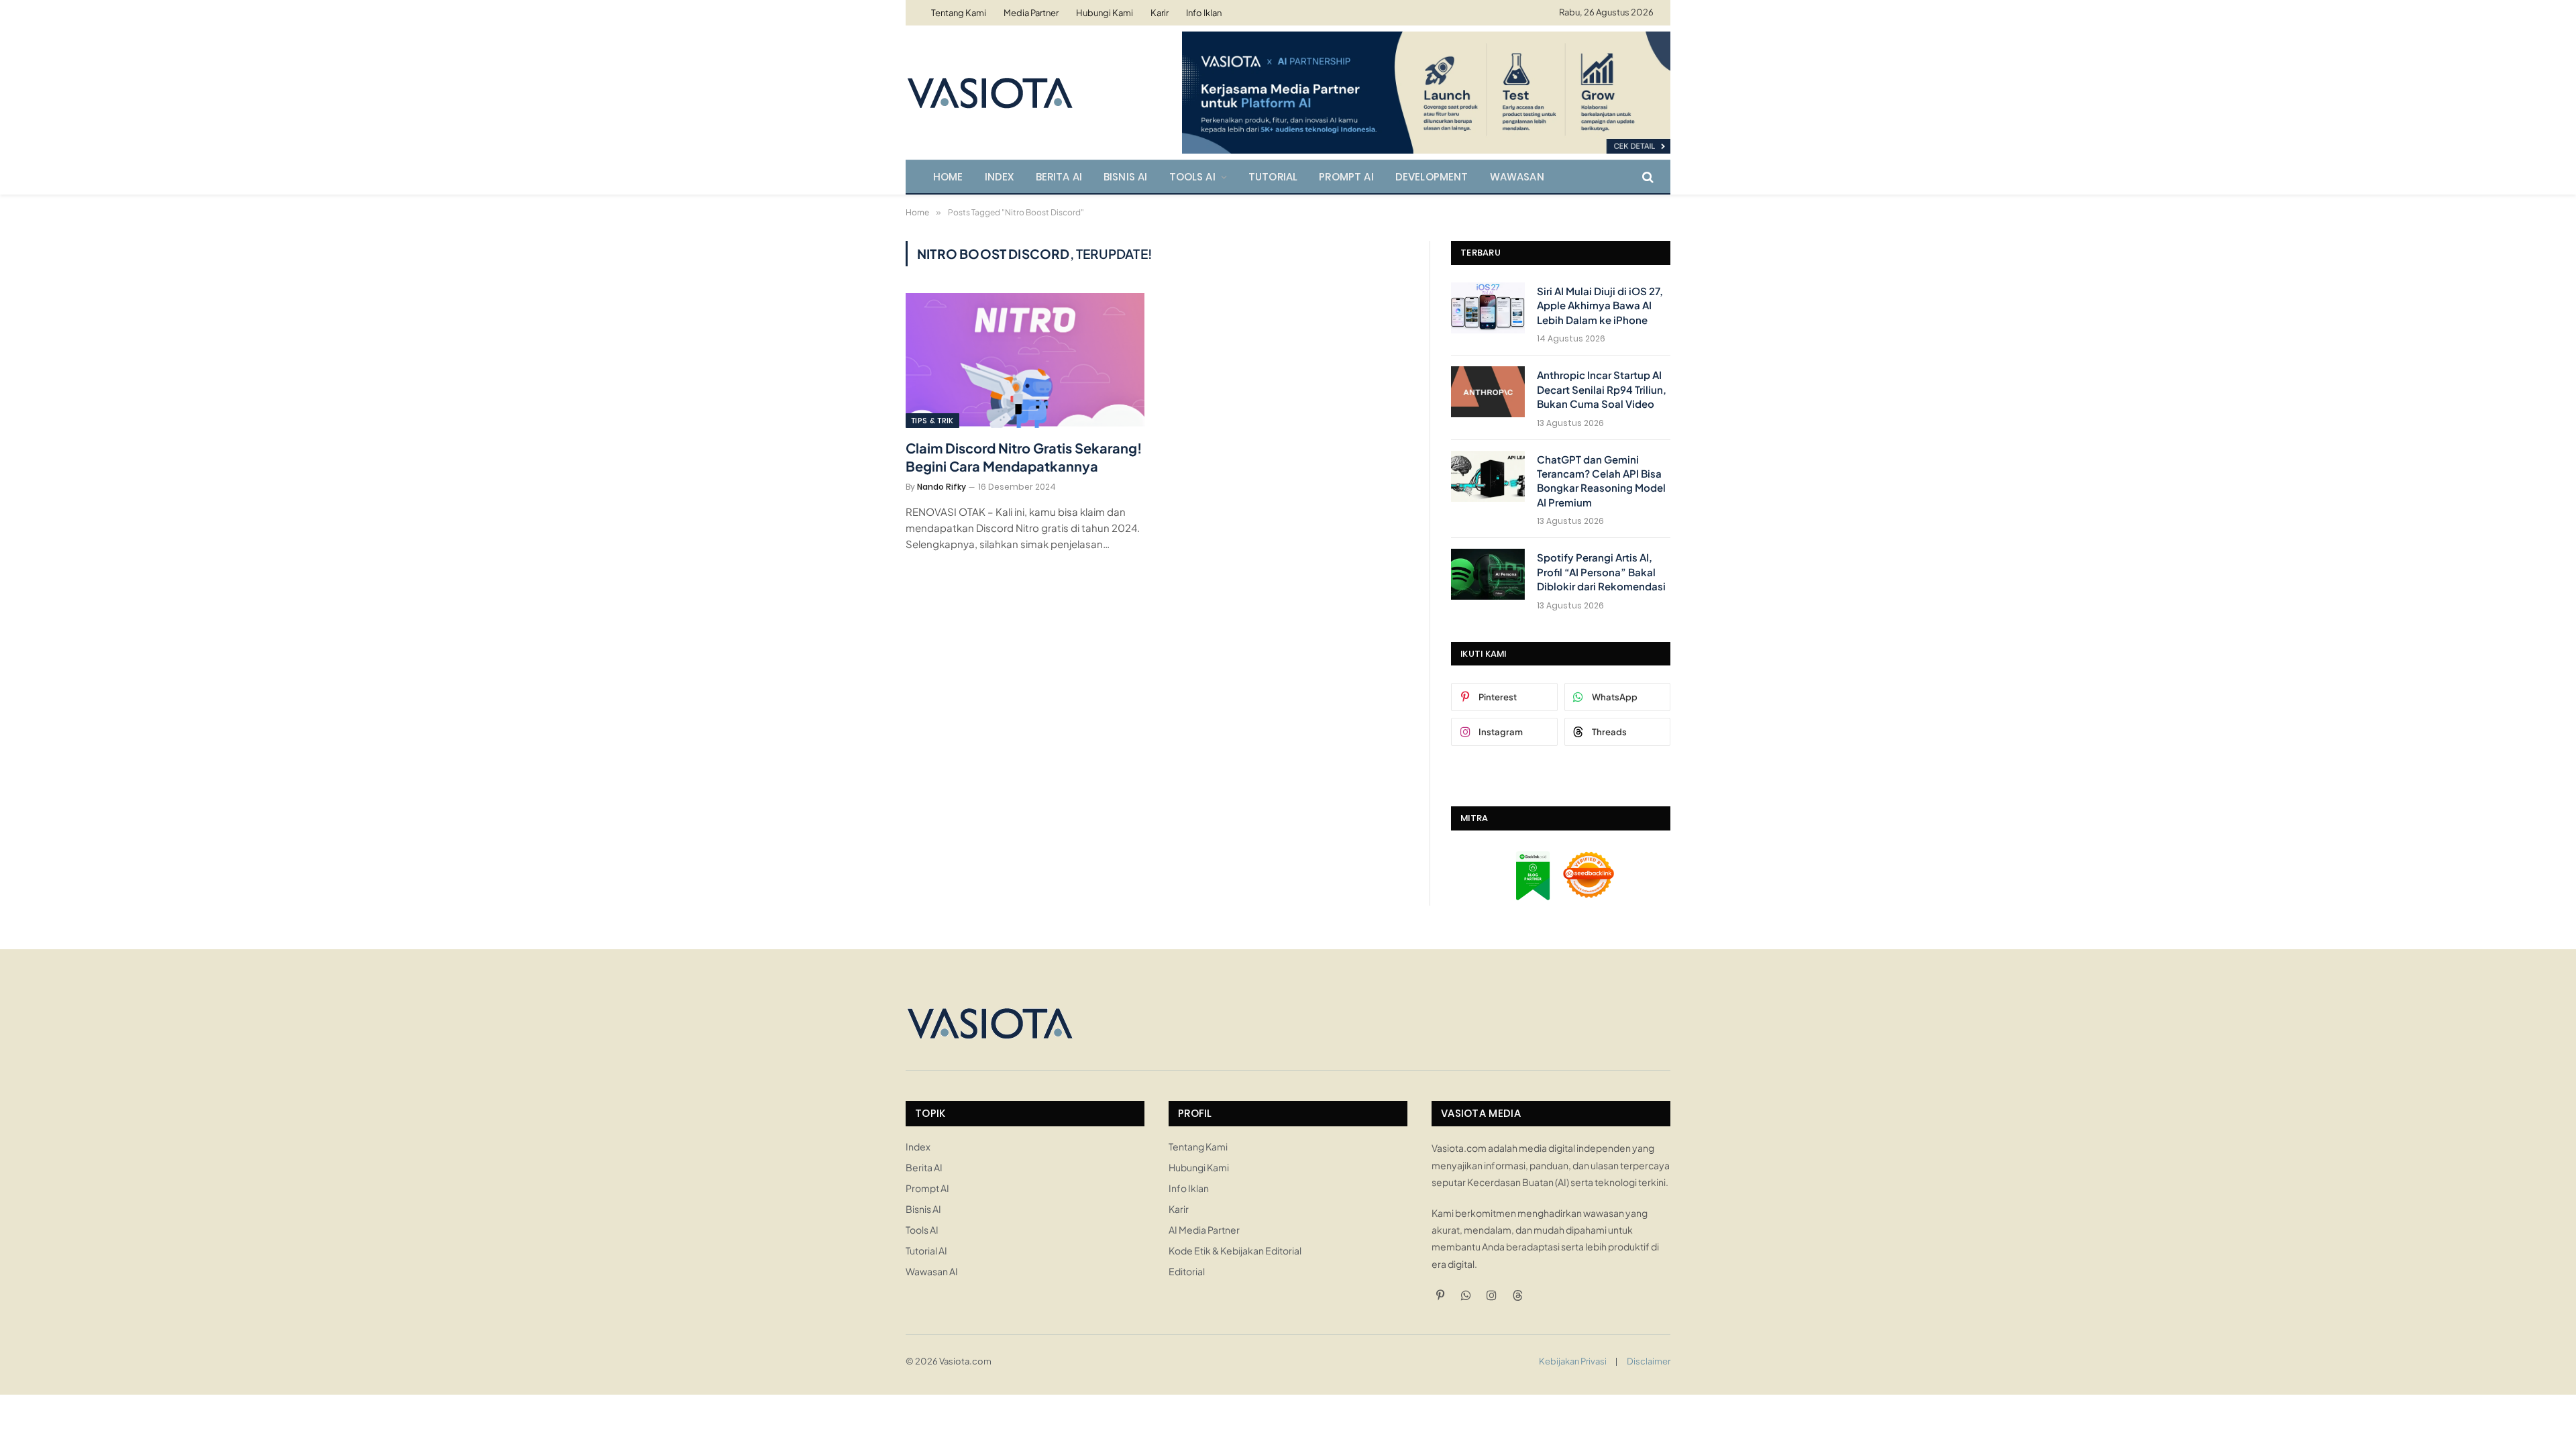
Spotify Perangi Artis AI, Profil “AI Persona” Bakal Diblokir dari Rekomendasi (1601, 572)
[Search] (1647, 177)
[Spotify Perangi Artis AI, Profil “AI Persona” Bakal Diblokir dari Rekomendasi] (1488, 574)
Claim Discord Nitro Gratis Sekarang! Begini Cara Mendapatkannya (1024, 457)
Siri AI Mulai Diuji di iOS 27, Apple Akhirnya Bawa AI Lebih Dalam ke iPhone (1600, 305)
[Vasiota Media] (989, 93)
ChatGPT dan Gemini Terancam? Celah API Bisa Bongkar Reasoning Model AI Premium (1601, 481)
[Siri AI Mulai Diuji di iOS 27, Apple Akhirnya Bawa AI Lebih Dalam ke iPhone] (1488, 308)
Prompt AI (1346, 177)
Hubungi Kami (1105, 13)
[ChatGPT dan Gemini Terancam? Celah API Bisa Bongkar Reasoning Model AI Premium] (1488, 476)
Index (1000, 177)
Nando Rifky (942, 487)
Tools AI (1192, 177)
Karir (1160, 13)
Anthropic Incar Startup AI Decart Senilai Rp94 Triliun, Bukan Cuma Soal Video (1602, 389)
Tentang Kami (959, 13)
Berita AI (1059, 177)
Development (1432, 177)
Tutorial (1273, 177)
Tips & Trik (932, 421)
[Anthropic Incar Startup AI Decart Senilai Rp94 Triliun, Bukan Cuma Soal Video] (1488, 392)
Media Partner (1031, 13)
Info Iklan (1204, 13)
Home (948, 177)
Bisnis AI (1126, 177)
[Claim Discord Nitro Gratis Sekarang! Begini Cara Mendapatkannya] (1025, 360)
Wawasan (1517, 177)
